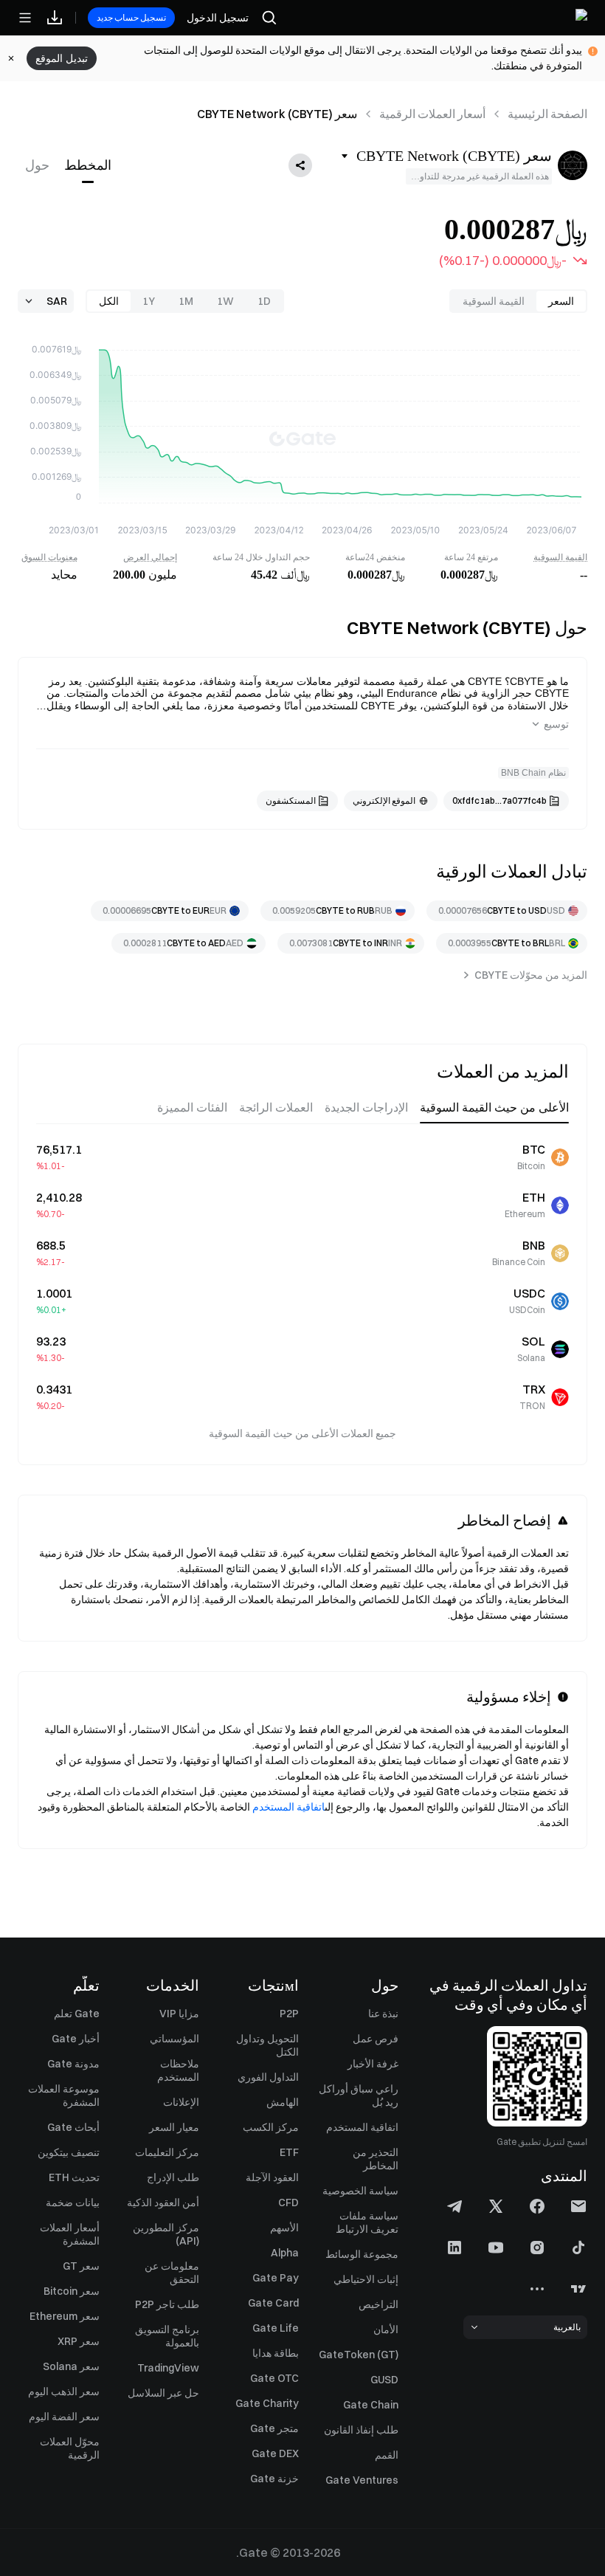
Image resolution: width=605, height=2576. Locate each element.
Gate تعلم (77, 2014)
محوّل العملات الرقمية (70, 2448)
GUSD (384, 2380)
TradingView (168, 2368)
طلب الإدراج (173, 2177)
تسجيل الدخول (218, 18)
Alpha (285, 2253)
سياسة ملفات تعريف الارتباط (367, 2222)
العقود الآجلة (272, 2177)
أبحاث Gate (73, 2127)
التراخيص (378, 2304)
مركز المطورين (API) (166, 2234)
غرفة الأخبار (373, 2064)
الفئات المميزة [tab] (192, 1108)
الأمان (386, 2329)
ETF (289, 2152)
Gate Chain (371, 2405)
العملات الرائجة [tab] (276, 1108)
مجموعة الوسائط (362, 2254)
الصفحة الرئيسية (547, 114)
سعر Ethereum (65, 2316)
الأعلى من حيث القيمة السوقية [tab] (494, 1108)
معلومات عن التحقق (172, 2273)
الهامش (283, 2102)
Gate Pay (276, 2278)
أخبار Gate (76, 2039)
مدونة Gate (73, 2064)
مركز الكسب (271, 2127)
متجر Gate (274, 2428)
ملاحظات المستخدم (178, 2070)
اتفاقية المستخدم (288, 1807)
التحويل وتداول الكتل (267, 2045)
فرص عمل (376, 2039)
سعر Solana (71, 2366)
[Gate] (549, 18)
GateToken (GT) (359, 2355)
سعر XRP (79, 2341)
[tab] (88, 165)
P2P (289, 2014)
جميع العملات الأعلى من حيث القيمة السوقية (302, 1433)
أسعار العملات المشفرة (70, 2234)
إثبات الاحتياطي (366, 2279)
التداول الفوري (268, 2077)
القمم (387, 2455)
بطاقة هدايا (276, 2353)
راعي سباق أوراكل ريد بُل (359, 2095)
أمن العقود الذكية (163, 2203)
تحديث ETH (74, 2177)
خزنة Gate (274, 2479)
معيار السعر (174, 2127)
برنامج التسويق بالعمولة (167, 2336)
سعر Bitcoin (72, 2291)
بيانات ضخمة (73, 2203)
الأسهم (284, 2228)
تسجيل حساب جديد (131, 17)
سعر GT (81, 2266)
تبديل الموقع (62, 58)
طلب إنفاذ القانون (361, 2430)
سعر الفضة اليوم (64, 2417)
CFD (288, 2203)
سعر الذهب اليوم (64, 2391)
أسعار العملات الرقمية (432, 114)
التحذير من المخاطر (376, 2159)
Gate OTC (274, 2378)
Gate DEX (275, 2453)
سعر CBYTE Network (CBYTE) (277, 114)
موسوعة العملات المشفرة (64, 2095)
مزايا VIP (179, 2014)
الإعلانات (181, 2102)
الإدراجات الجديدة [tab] (366, 1108)
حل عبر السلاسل (163, 2393)
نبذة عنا (383, 2014)
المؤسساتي (174, 2039)
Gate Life (276, 2328)
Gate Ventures (362, 2480)
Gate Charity (267, 2403)
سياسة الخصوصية (360, 2191)
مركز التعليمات (167, 2152)
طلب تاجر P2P (167, 2304)
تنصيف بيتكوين (69, 2152)
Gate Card (273, 2303)
